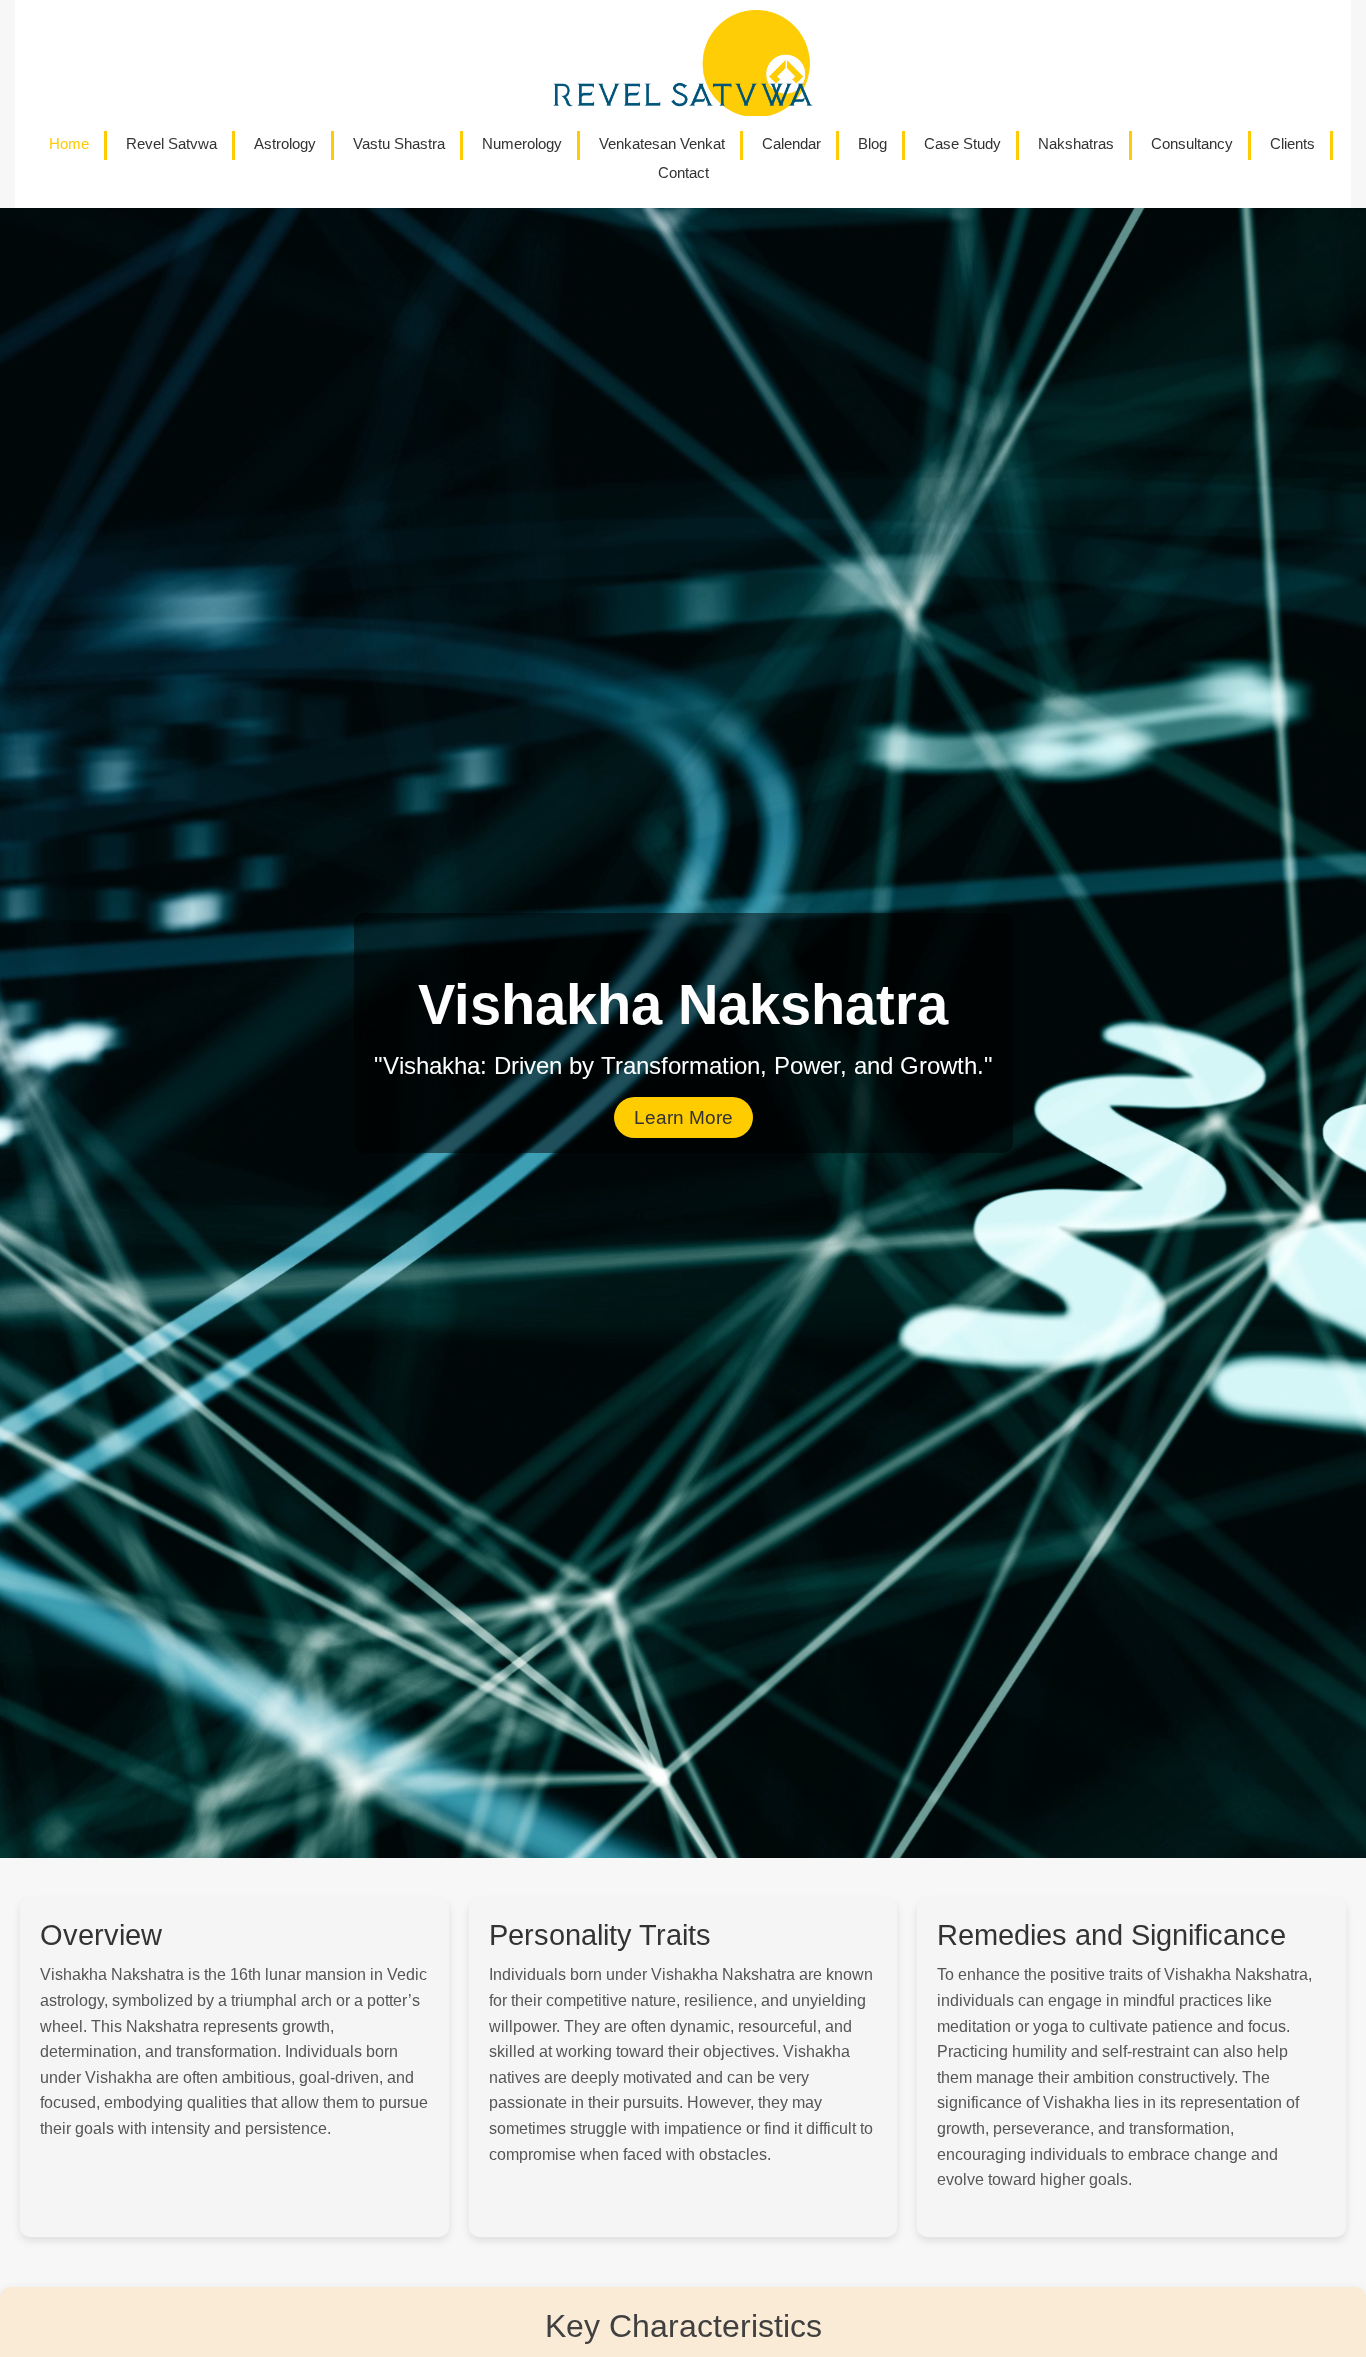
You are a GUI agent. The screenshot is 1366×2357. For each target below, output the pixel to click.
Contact (683, 172)
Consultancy (1192, 143)
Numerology (522, 143)
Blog (872, 143)
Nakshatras (1076, 143)
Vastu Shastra (399, 143)
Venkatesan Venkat (662, 143)
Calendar (791, 143)
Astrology (285, 143)
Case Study (962, 143)
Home (69, 143)
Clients (1292, 143)
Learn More (683, 1117)
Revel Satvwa (171, 143)
